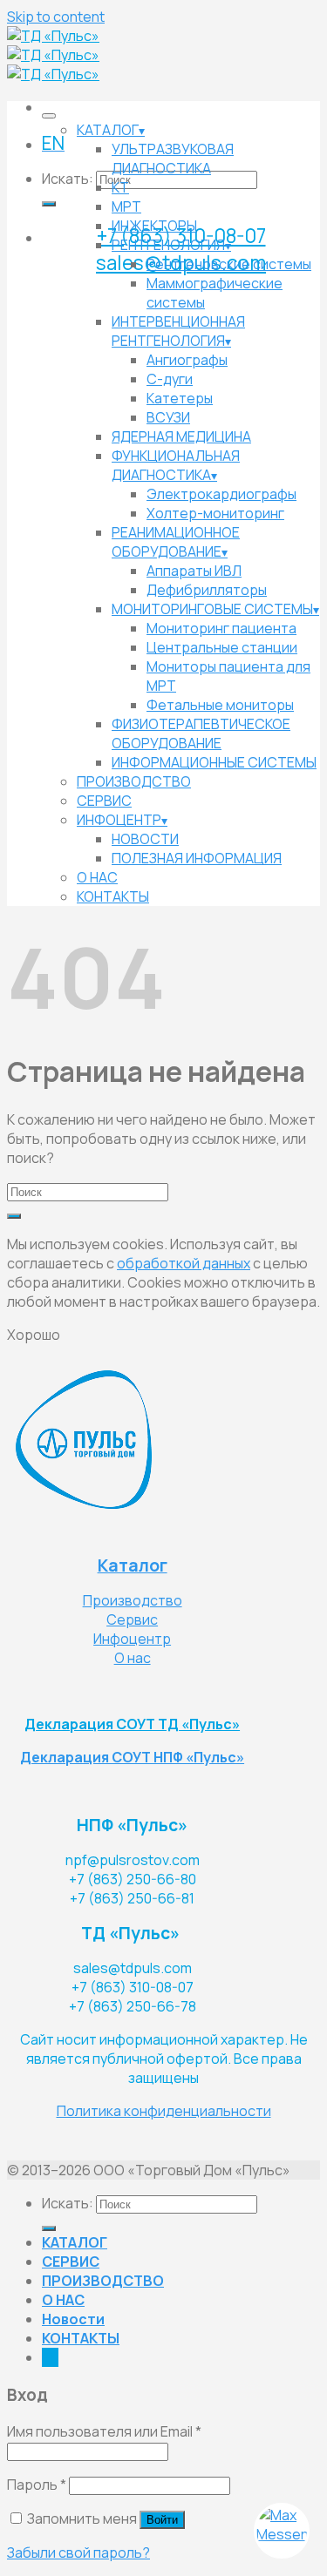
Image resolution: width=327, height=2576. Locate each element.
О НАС (97, 877)
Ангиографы (187, 360)
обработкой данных (184, 1263)
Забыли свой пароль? (78, 2552)
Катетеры (180, 398)
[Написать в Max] (282, 2531)
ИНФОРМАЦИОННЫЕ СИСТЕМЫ (214, 762)
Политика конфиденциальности (164, 2111)
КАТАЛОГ (108, 130)
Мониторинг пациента (221, 628)
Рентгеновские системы (229, 264)
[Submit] (49, 204)
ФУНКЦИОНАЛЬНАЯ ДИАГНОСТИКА (176, 465)
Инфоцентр (132, 1639)
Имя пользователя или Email (104, 2431)
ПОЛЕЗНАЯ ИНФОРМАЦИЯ (197, 858)
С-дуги (170, 379)
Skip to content (56, 17)
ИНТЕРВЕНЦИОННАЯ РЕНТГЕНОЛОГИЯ (178, 331)
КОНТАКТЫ (113, 896)
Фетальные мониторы (220, 705)
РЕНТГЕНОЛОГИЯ (168, 245)
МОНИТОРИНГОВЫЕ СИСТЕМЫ (212, 609)
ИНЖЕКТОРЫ (154, 226)
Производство (133, 1600)
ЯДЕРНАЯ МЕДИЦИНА (181, 436)
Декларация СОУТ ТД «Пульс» (132, 1724)
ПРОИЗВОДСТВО (134, 781)
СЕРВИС (104, 801)
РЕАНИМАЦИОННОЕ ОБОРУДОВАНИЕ (176, 542)
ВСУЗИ (168, 417)
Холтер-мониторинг (215, 513)
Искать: (68, 179)
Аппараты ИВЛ (194, 571)
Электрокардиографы (221, 494)
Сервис (132, 1619)
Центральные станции (222, 647)
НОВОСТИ (145, 839)
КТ (120, 187)
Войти (162, 2520)
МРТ (126, 206)
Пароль (37, 2485)
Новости (73, 2319)
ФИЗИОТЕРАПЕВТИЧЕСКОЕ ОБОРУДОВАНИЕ (201, 734)
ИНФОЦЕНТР (119, 820)
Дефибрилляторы (207, 590)
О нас (133, 1658)
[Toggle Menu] (49, 116)
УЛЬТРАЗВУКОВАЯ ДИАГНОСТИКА (173, 159)
